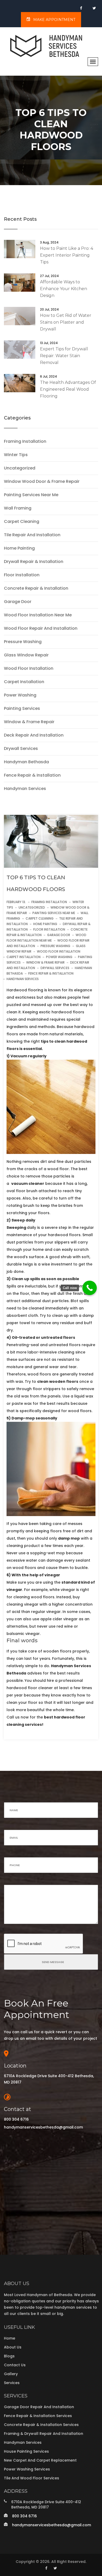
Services (12, 2383)
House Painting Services (26, 2451)
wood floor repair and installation (41, 628)
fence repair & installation (32, 775)
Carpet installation (24, 682)
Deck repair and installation (34, 735)
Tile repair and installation (32, 535)
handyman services (25, 789)
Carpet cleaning (22, 522)
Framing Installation (25, 441)
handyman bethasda (26, 762)
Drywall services (21, 749)
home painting (19, 548)
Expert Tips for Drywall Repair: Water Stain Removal (64, 356)
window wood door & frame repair (42, 482)
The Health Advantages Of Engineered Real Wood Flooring (68, 389)
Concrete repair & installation (36, 588)
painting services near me (31, 495)
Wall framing (18, 508)
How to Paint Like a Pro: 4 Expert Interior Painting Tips (67, 255)
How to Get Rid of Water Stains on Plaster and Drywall (66, 322)
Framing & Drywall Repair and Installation (44, 2434)
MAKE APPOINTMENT (54, 20)
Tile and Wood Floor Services (32, 2478)
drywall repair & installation (34, 562)
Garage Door (18, 602)
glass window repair (26, 655)
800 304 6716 (16, 2119)
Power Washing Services (27, 2469)
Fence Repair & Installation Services (38, 2416)
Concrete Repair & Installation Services (41, 2425)
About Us (13, 2347)
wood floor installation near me (38, 615)
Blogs (9, 2356)
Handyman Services (23, 2442)
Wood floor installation (29, 668)
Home (10, 2338)
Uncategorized (20, 468)
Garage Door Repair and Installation (39, 2407)
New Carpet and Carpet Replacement (40, 2460)
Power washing (20, 695)
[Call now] (90, 1288)
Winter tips (16, 455)
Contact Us (15, 2365)
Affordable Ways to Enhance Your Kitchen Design (64, 289)
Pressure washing (23, 642)
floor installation (22, 575)
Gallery (11, 2374)
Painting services (22, 709)
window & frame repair (29, 722)
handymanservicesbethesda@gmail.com (43, 2127)
